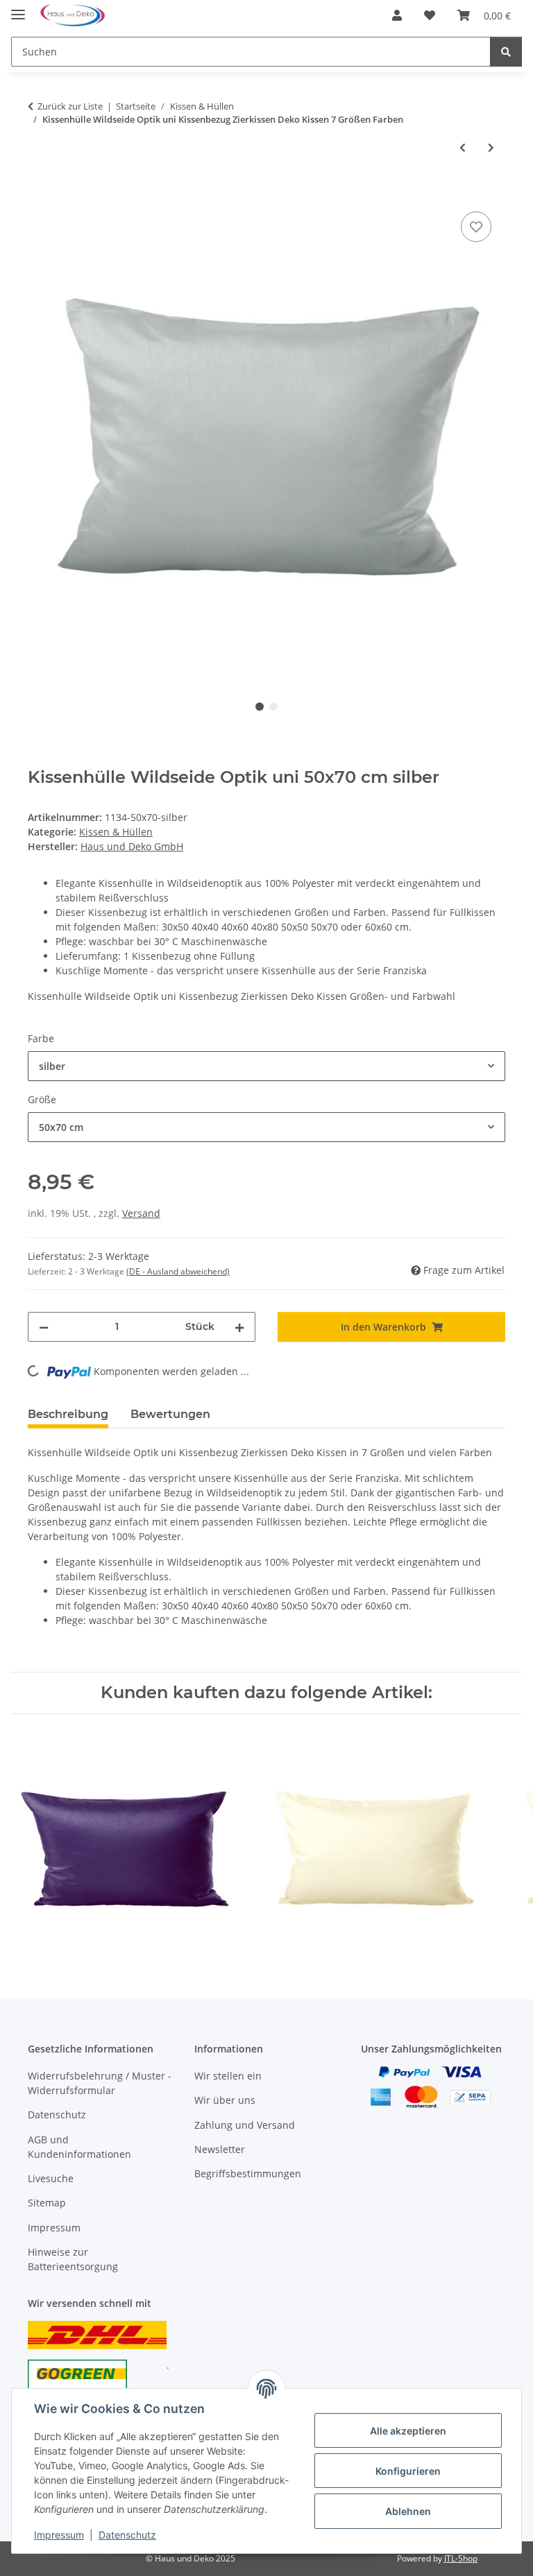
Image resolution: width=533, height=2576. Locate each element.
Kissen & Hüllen (116, 832)
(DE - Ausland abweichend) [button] (178, 1271)
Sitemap (47, 2203)
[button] (397, 15)
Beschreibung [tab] (68, 1414)
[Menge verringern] (44, 1327)
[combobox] (266, 1066)
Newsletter (220, 2149)
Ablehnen (408, 2511)
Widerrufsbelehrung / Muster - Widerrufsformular (100, 2083)
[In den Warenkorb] (39, 193)
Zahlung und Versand (245, 2125)
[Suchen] (506, 52)
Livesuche (51, 2178)
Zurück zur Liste (70, 106)
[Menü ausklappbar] (18, 9)
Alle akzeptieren (408, 2431)
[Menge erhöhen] (239, 1327)
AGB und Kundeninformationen (79, 2147)
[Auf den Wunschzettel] (476, 227)
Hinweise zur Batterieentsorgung (73, 2259)
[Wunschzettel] (430, 15)
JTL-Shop (461, 2558)
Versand (141, 1213)
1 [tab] (260, 707)
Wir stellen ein (228, 2076)
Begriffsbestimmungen (248, 2173)
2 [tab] (273, 707)
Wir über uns (225, 2100)
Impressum (59, 2535)
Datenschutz (127, 2535)
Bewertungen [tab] (170, 1414)
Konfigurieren (408, 2471)
